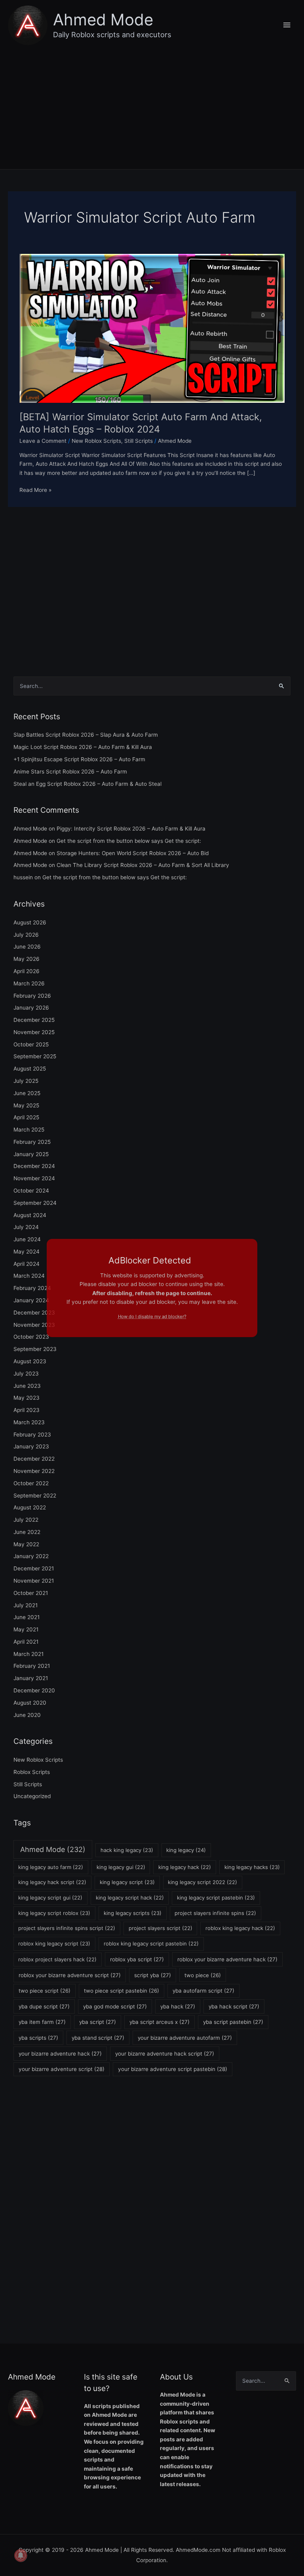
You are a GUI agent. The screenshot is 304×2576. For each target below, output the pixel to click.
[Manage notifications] (21, 2555)
